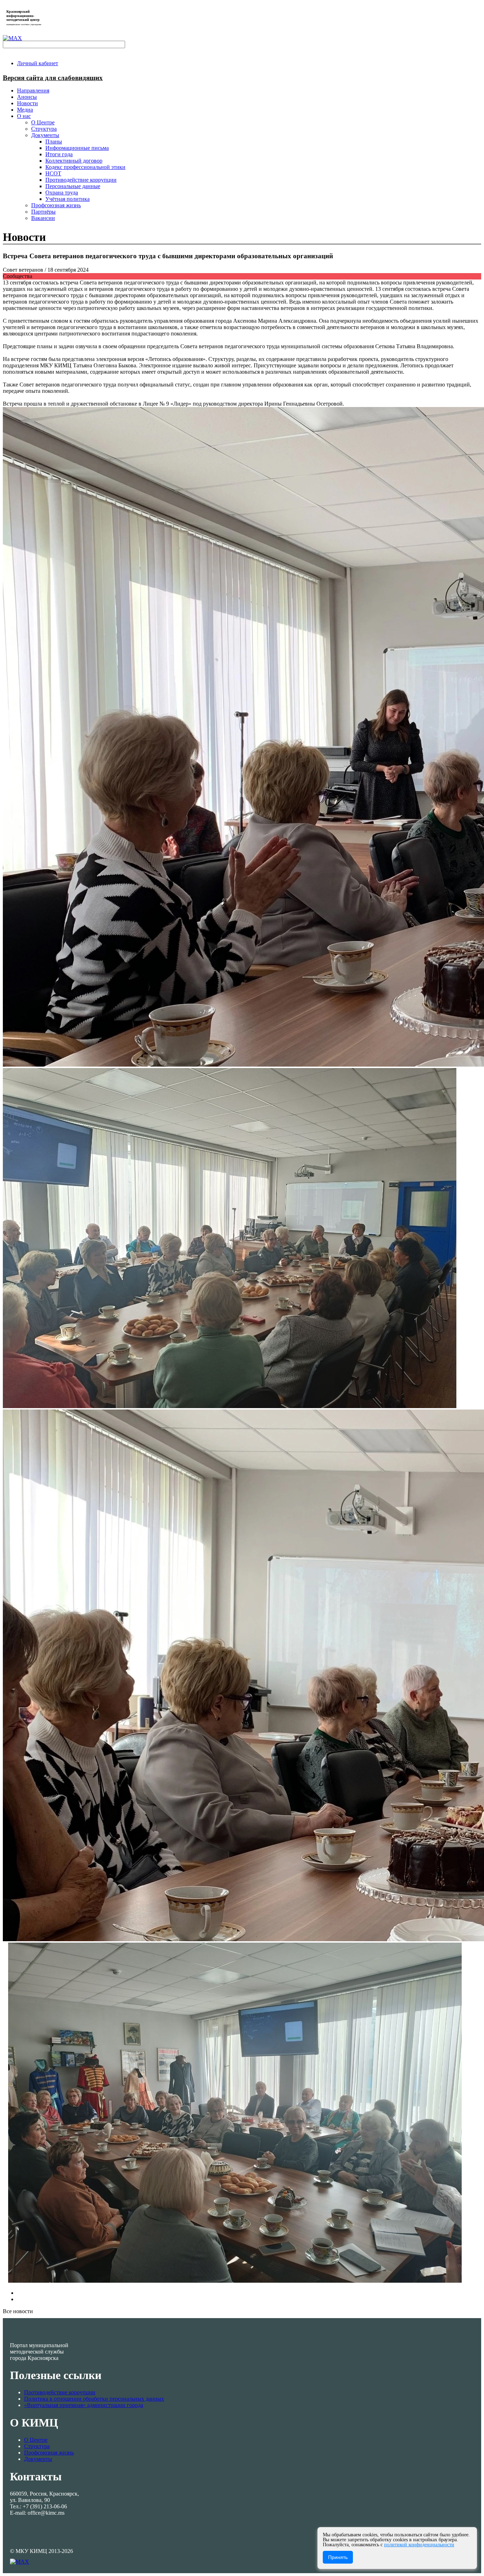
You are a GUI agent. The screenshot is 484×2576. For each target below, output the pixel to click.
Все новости (18, 2311)
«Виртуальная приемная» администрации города (84, 2405)
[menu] (249, 167)
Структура (37, 2446)
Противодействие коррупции (60, 2392)
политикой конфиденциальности (419, 2545)
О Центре (36, 2440)
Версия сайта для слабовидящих (53, 78)
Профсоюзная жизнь (49, 2453)
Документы (38, 2459)
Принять (338, 2557)
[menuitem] (38, 63)
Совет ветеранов (24, 270)
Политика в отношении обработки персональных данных (94, 2399)
